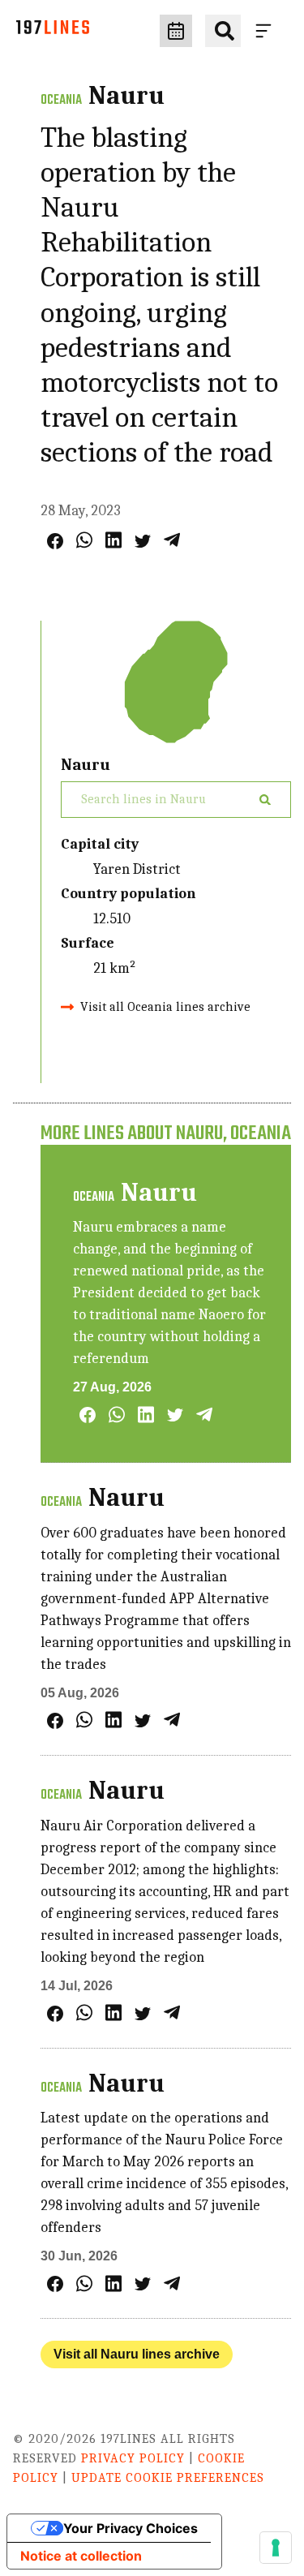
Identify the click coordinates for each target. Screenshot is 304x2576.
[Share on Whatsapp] (84, 540)
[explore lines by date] (176, 31)
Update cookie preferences (168, 2478)
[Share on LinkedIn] (113, 540)
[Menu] (267, 31)
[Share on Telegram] (172, 540)
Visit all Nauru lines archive (137, 2354)
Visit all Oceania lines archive (165, 1007)
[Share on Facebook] (55, 541)
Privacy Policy (133, 2458)
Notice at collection (81, 2556)
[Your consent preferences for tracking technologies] (276, 2548)
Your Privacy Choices (131, 2528)
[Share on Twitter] (143, 541)
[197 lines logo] (53, 31)
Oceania (61, 101)
